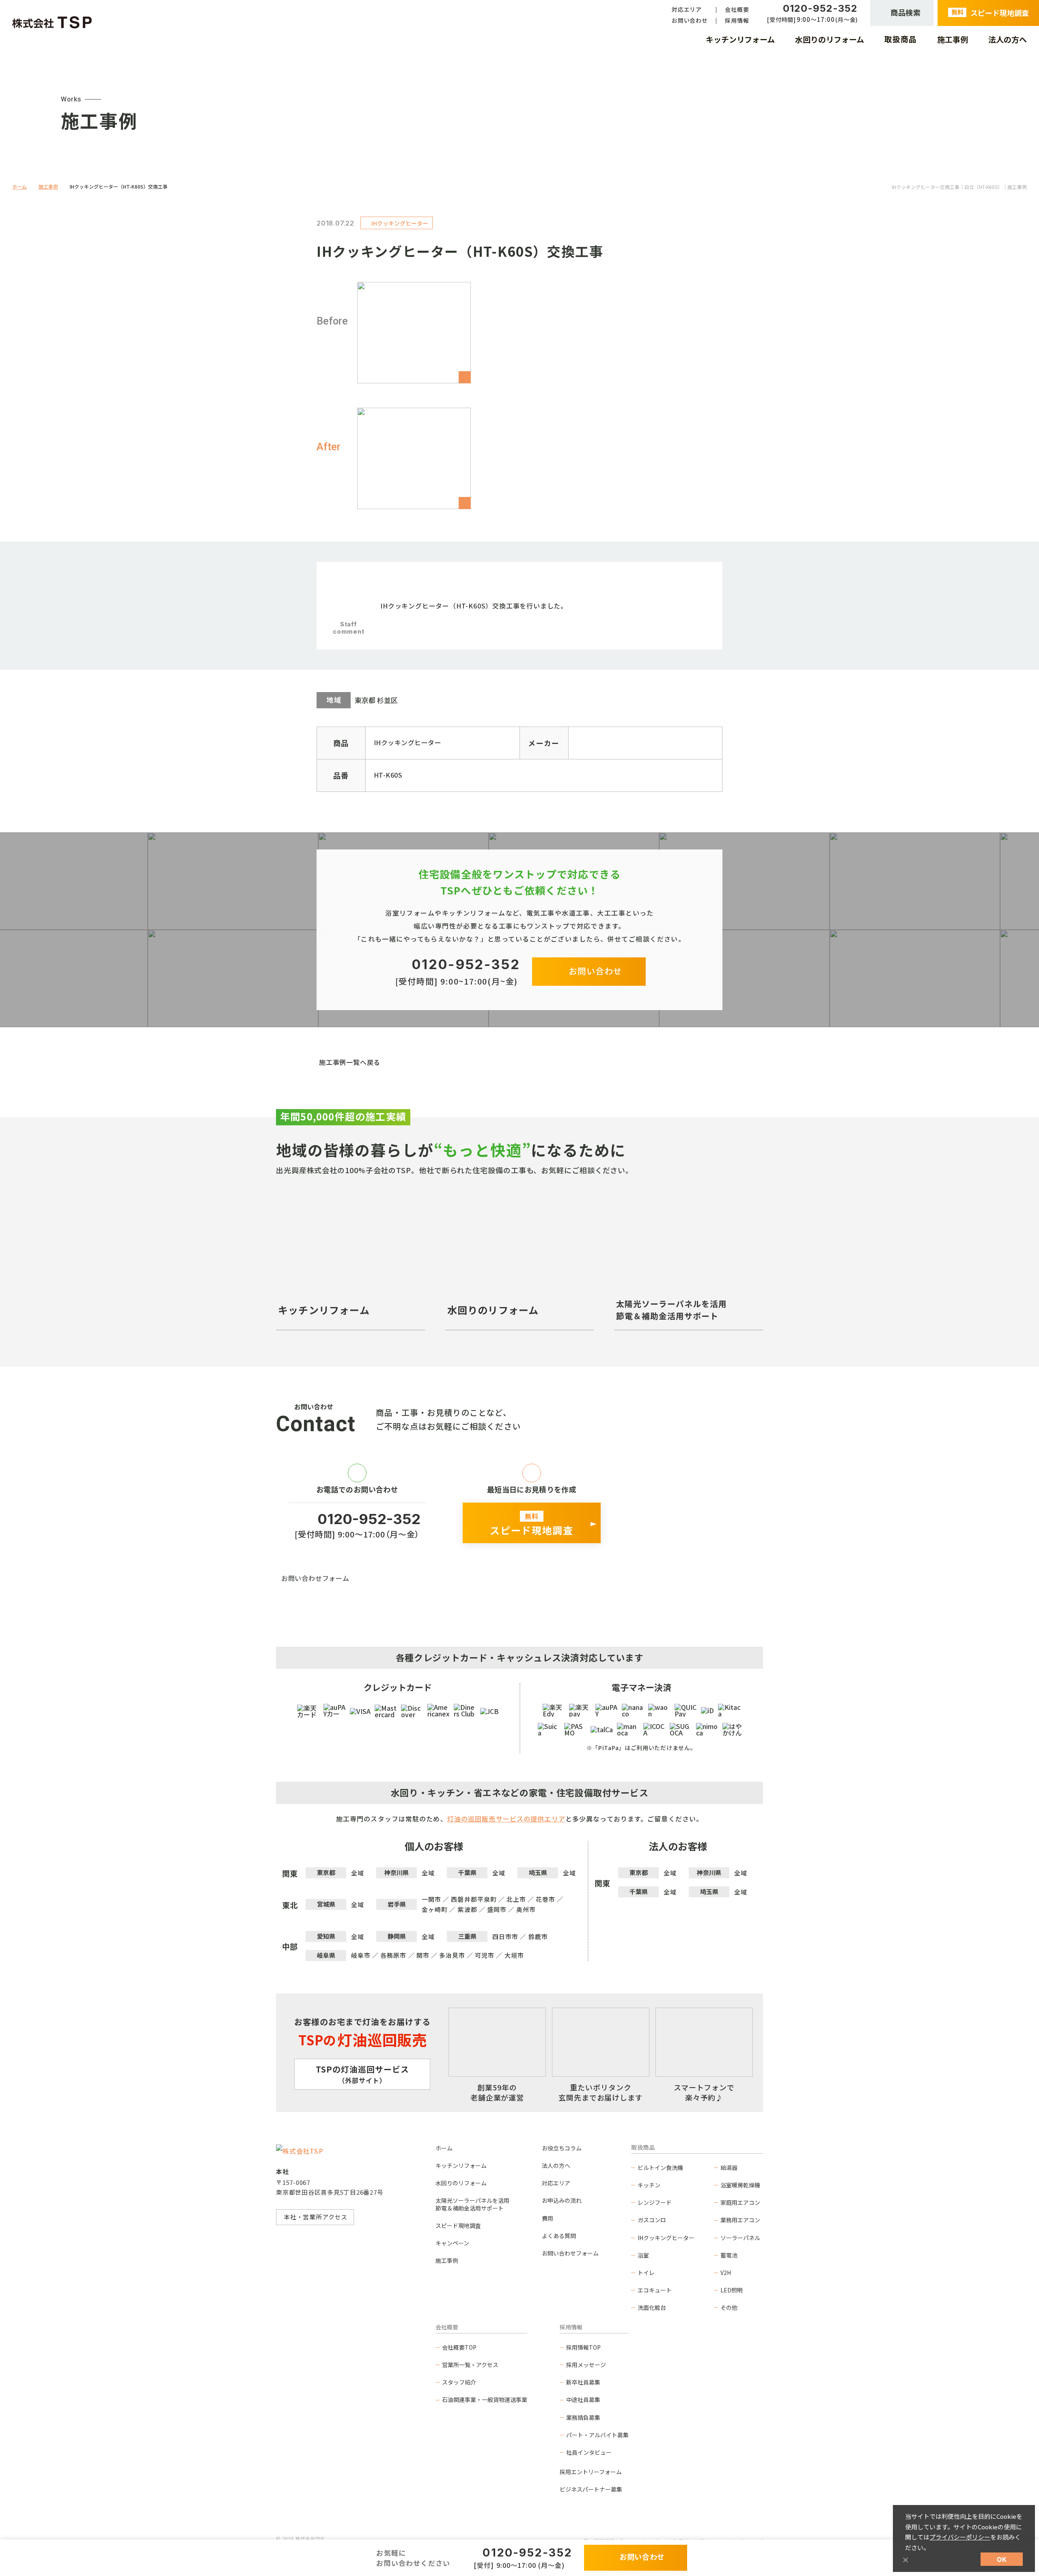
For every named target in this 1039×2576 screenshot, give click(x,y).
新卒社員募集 (583, 2382)
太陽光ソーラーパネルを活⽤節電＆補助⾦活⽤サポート (472, 2204)
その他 (729, 2307)
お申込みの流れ (562, 2200)
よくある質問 (559, 2236)
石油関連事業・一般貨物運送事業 (485, 2400)
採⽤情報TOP (583, 2347)
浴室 (643, 2255)
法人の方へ (556, 2165)
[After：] (414, 458)
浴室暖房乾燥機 (740, 2185)
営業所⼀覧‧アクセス (470, 2365)
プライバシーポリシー (960, 2537)
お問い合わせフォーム (315, 1578)
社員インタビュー (589, 2452)
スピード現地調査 (458, 2226)
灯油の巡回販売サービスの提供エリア (506, 1819)
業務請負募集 (583, 2417)
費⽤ (548, 2218)
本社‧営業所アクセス (316, 2217)
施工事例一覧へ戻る (350, 1062)
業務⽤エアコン (740, 2220)
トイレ (646, 2273)
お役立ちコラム (562, 2148)
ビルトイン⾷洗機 (660, 2167)
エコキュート (655, 2290)
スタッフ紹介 (459, 2382)
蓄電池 (729, 2255)
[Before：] (414, 333)
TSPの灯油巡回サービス (362, 2074)
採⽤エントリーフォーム (591, 2472)
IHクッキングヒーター (666, 2238)
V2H (726, 2273)
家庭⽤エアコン (740, 2202)
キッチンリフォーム (461, 2165)
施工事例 (48, 186)
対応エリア (556, 2183)
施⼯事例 (447, 2260)
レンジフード (655, 2202)
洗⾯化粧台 (652, 2307)
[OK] (905, 2560)
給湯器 (729, 2167)
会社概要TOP (459, 2347)
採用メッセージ (586, 2365)
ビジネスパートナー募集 (591, 2489)
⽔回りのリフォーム (461, 2183)
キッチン (649, 2185)
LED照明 (732, 2290)
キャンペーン (452, 2243)
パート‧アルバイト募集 (597, 2435)
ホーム (19, 186)
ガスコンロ (652, 2220)
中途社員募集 (583, 2400)
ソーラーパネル (740, 2238)
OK (1002, 2559)
